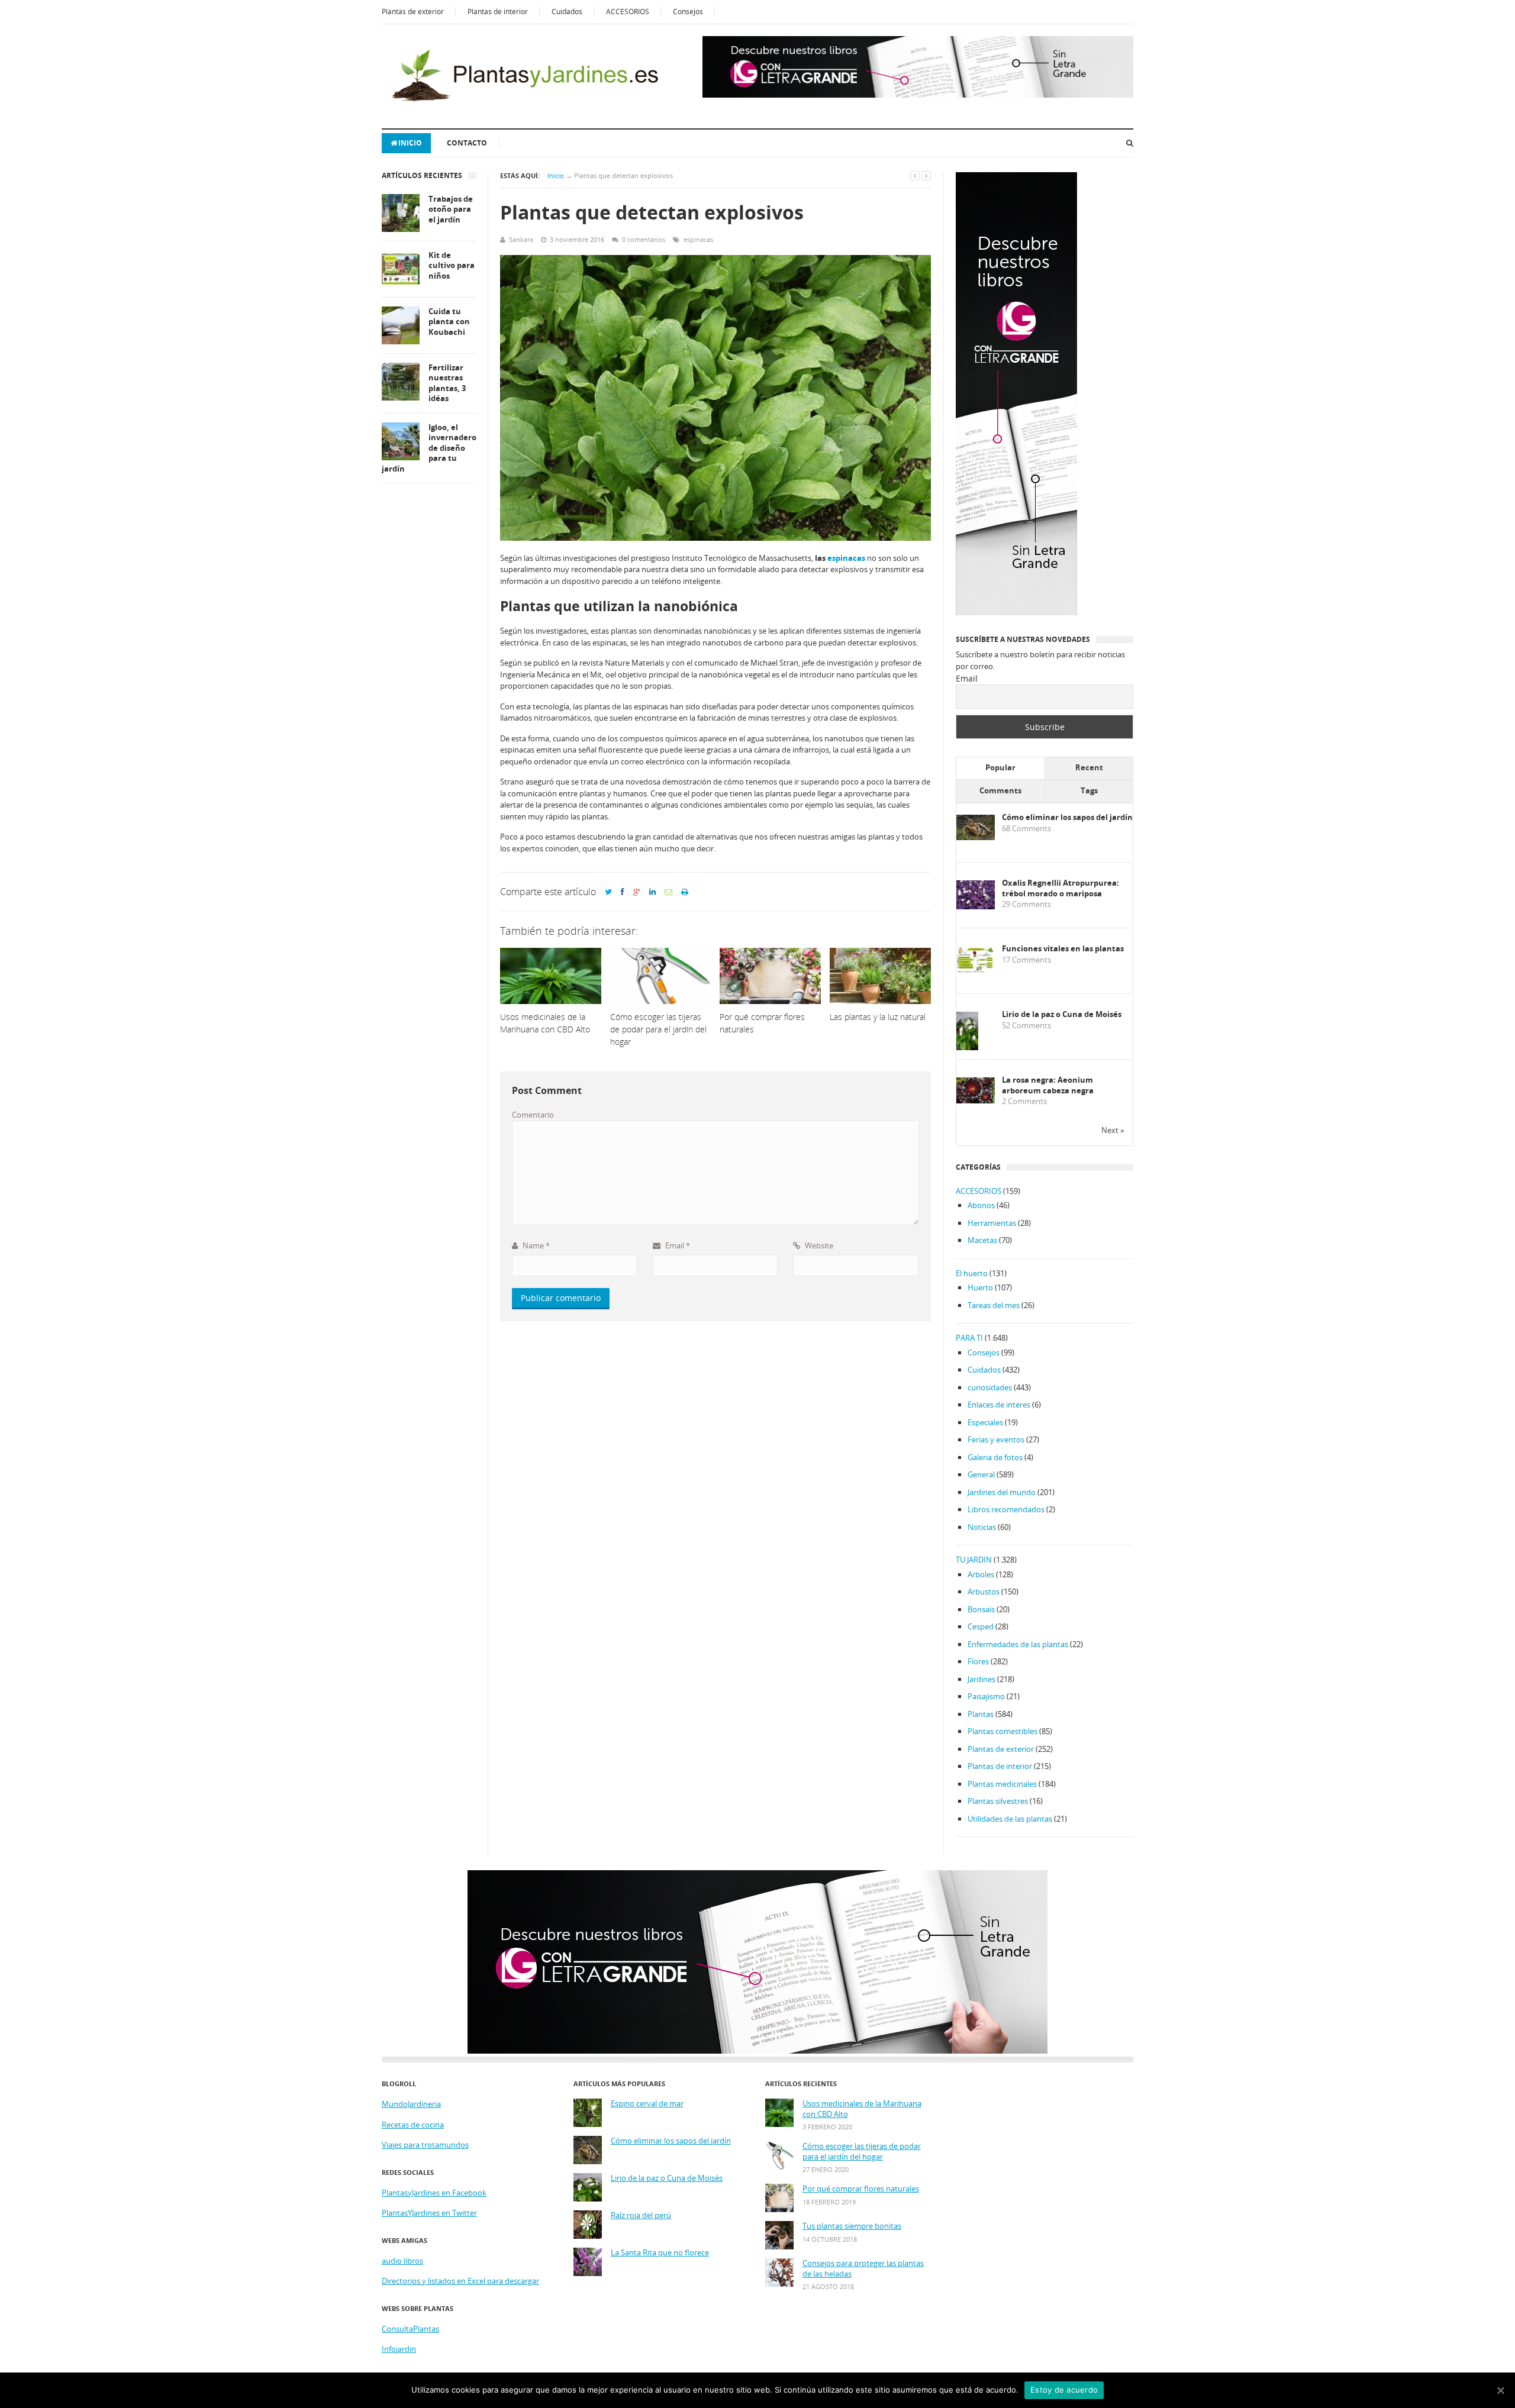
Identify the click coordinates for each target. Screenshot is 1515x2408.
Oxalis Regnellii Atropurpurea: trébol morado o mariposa (1060, 888)
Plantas (981, 1714)
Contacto (467, 143)
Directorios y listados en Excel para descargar (460, 2281)
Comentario (533, 1115)
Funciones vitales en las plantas (1063, 949)
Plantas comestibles (1003, 1731)
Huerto (980, 1287)
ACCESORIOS (628, 12)
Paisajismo (986, 1696)
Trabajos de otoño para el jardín (451, 209)
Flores (978, 1661)
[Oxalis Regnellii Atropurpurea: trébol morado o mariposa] (976, 906)
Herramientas (992, 1223)
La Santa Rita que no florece (660, 2253)
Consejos (688, 12)
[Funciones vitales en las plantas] (976, 970)
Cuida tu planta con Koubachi (449, 322)
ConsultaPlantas (410, 2329)
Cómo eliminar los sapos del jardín (1067, 817)
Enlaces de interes (999, 1405)
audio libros (402, 2261)
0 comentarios (644, 239)
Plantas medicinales (1002, 1784)
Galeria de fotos (995, 1457)
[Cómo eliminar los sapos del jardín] (976, 837)
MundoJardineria (411, 2104)
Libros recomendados (1006, 1509)
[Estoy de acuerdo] (1500, 2390)
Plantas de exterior (413, 12)
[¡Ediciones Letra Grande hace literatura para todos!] (918, 95)
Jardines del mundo (1002, 1492)
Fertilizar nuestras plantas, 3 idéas (447, 383)
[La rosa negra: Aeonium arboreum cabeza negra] (976, 1100)
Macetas (982, 1240)
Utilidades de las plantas (1010, 1819)
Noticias (982, 1527)
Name (535, 1245)
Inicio (410, 143)
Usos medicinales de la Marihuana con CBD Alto (862, 2109)
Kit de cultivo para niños (452, 266)
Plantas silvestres (998, 1801)
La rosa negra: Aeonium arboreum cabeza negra (1048, 1085)
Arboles (981, 1574)
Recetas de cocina (413, 2125)
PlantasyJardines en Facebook (434, 2193)
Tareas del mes (994, 1305)
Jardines (981, 1679)
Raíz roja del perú (641, 2215)
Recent (1089, 767)
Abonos (981, 1205)
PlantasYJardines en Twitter (429, 2213)
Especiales (985, 1422)
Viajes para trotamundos (425, 2145)
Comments (1000, 790)
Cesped (981, 1626)
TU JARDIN (974, 1560)
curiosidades (990, 1387)
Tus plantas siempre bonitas (852, 2226)
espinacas (698, 239)
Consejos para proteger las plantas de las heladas (863, 2269)
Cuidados (567, 12)
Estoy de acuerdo (1064, 2390)
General (981, 1474)
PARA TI (969, 1338)
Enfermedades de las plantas (1018, 1644)
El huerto (972, 1273)
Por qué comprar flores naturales (861, 2189)
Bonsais (981, 1609)
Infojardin (399, 2349)
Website (818, 1245)
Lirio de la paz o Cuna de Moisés (1062, 1014)
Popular (1000, 767)
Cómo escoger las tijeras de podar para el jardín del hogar (862, 2152)
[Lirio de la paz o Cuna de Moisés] (967, 1048)
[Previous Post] (915, 175)
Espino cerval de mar (647, 2104)
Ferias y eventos (996, 1439)
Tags (1089, 790)
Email (677, 1245)
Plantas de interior (498, 12)
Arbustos (984, 1592)
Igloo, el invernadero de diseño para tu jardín (429, 448)
